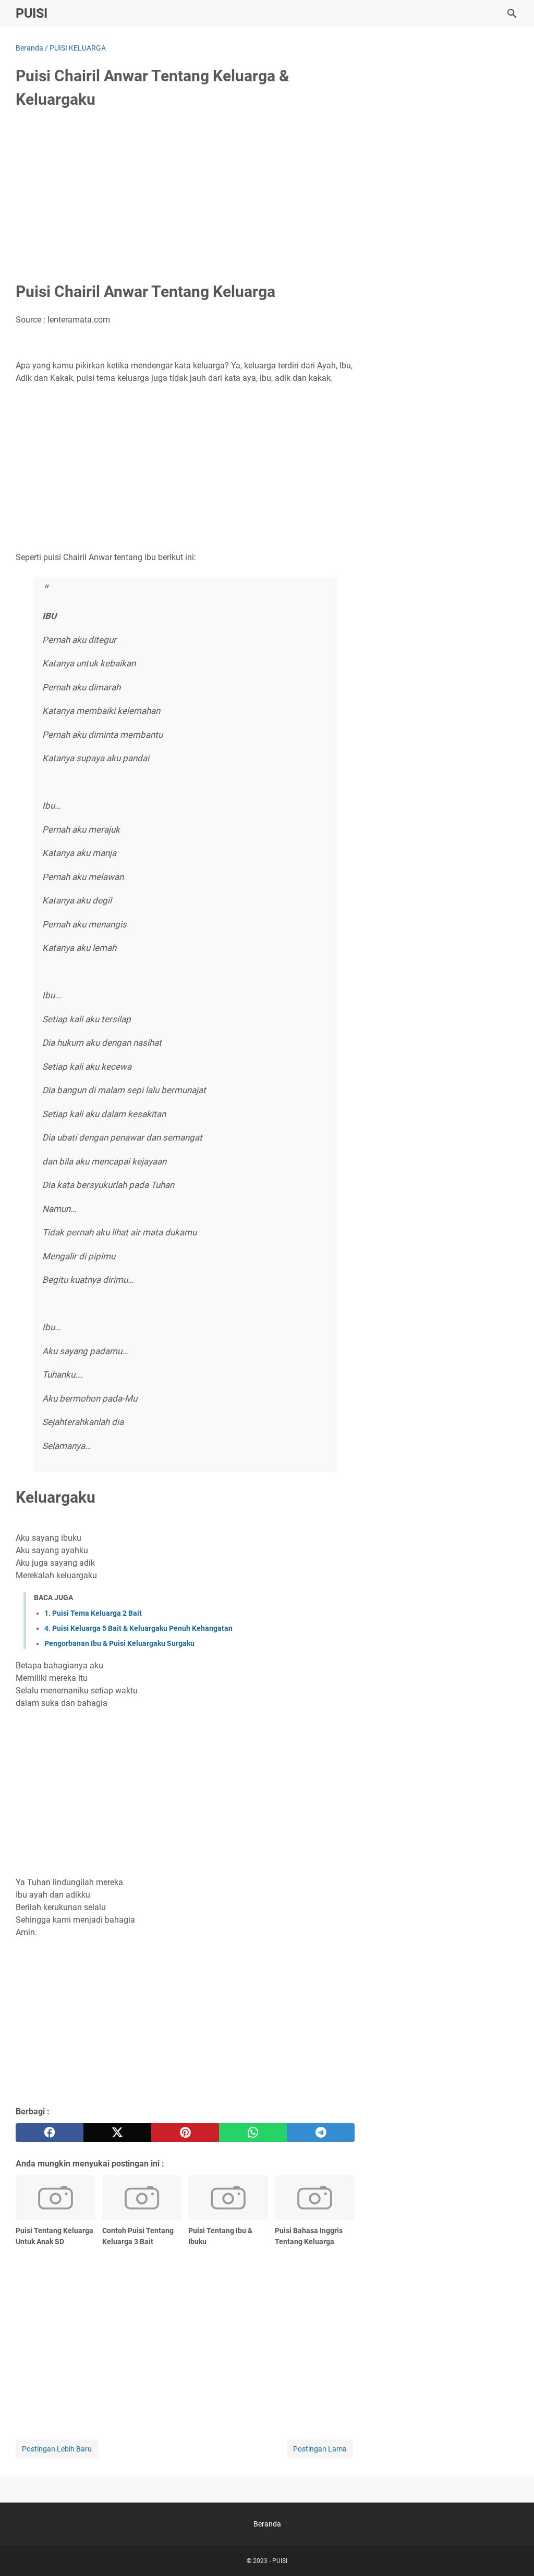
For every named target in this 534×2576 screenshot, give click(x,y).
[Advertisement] (185, 196)
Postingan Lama (320, 2449)
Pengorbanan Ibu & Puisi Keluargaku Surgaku (119, 1643)
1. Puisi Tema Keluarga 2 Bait (93, 1613)
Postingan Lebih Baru (57, 2449)
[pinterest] (185, 2133)
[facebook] (50, 2133)
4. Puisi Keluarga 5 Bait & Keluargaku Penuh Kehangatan (138, 1628)
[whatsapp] (253, 2133)
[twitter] (117, 2133)
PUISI (32, 13)
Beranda (267, 2524)
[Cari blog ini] (512, 14)
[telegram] (321, 2133)
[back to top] (513, 2553)
